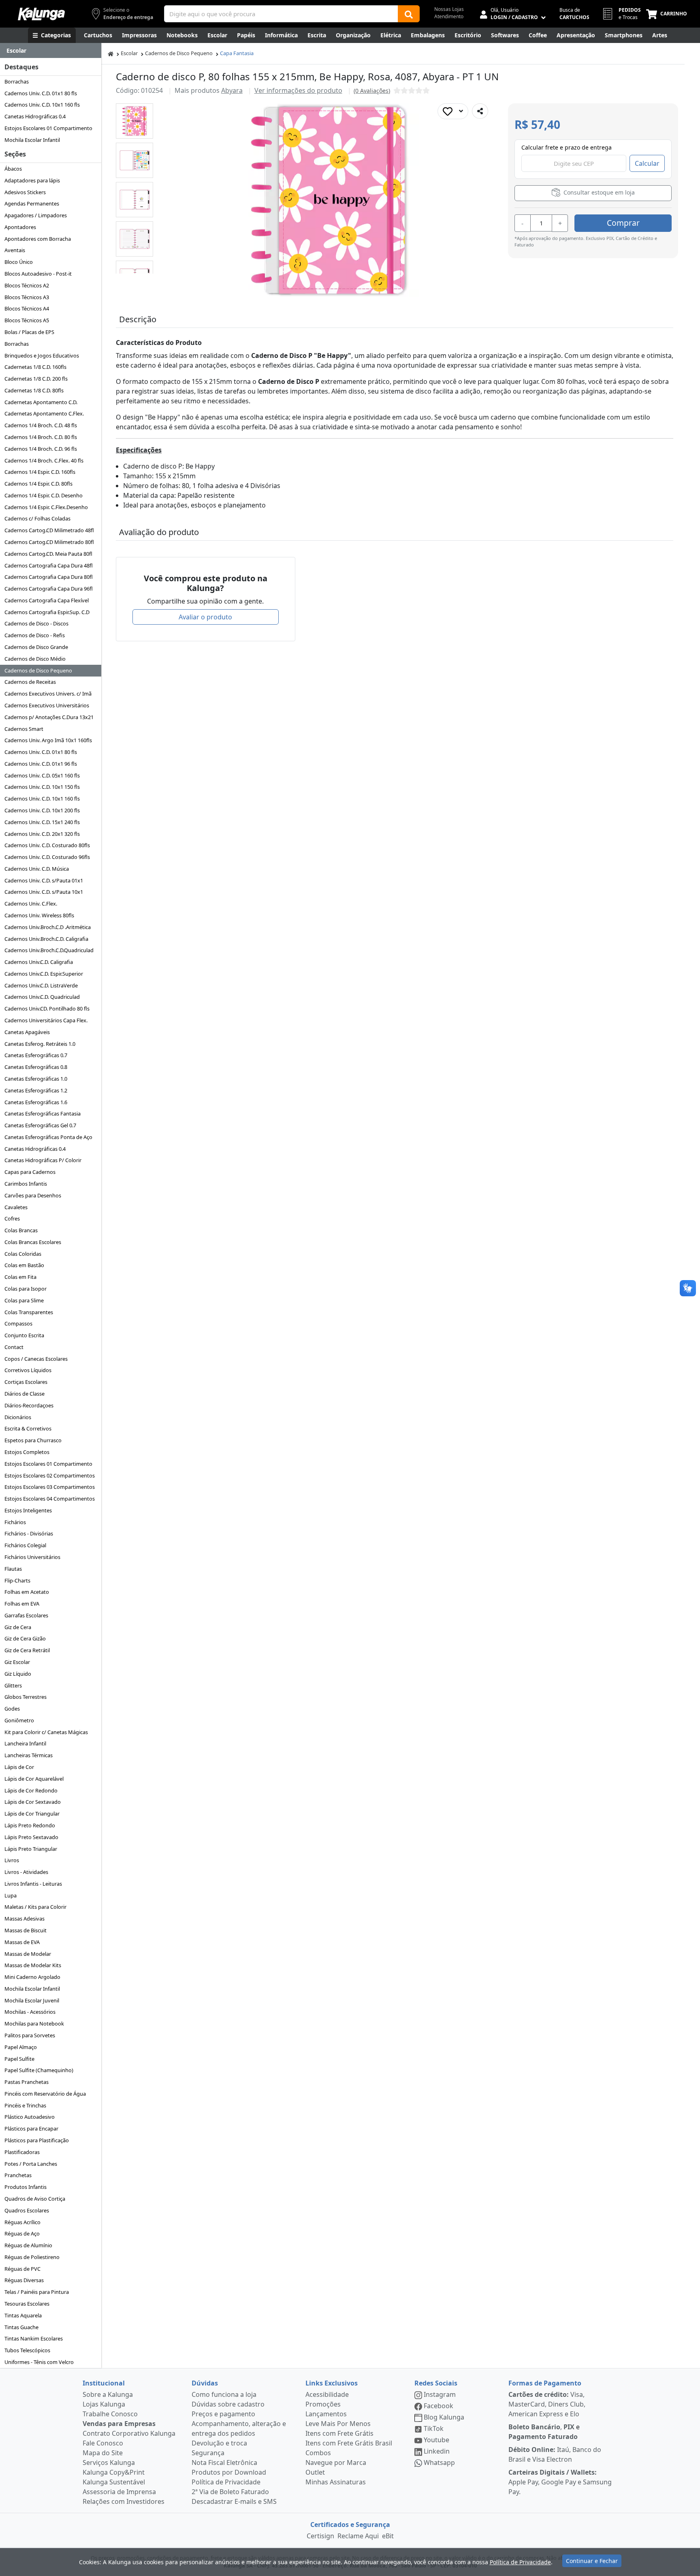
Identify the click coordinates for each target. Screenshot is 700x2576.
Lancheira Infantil (25, 1743)
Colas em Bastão (24, 1265)
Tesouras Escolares (27, 2304)
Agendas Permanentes (32, 203)
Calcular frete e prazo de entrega (567, 147)
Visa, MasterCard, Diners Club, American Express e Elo (547, 2404)
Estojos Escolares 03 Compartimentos (50, 1487)
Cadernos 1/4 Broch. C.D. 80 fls (41, 437)
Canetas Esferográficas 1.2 (36, 1090)
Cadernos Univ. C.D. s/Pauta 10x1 (44, 892)
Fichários (15, 1522)
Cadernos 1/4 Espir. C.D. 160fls (40, 472)
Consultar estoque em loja (598, 192)
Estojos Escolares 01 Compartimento (48, 128)
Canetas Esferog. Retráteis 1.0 (40, 1044)
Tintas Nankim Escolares (34, 2338)
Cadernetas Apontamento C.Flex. (44, 413)
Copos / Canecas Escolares (36, 1359)
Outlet (315, 2472)
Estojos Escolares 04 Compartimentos (50, 1499)
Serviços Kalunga (109, 2463)
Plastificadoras (22, 2152)
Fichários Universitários (32, 1557)
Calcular (647, 163)
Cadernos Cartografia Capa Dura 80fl (49, 577)
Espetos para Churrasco (33, 1440)
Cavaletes (16, 1207)
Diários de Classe (25, 1394)
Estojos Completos (27, 1452)
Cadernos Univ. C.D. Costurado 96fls (47, 857)
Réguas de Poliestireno (32, 2257)
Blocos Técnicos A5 (27, 320)
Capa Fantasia (237, 53)
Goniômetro (19, 1720)
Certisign (320, 2536)
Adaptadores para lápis (32, 180)
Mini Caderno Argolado (32, 1977)
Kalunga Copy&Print (114, 2472)
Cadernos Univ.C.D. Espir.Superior (44, 974)
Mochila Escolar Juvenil (32, 2000)
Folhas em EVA (22, 1604)
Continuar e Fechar (592, 2561)
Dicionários (18, 1417)
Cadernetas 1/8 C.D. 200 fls (36, 379)
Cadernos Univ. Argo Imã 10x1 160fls (48, 740)
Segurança (208, 2453)
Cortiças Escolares (26, 1382)
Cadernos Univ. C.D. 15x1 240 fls (42, 822)
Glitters (13, 1685)
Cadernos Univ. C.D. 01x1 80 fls (41, 93)
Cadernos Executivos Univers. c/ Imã (48, 694)
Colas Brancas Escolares (33, 1242)
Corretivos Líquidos (28, 1370)
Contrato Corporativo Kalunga (129, 2433)
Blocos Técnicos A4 (27, 308)
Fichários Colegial (25, 1545)
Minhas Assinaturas (336, 2482)
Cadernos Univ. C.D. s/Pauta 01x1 (44, 880)
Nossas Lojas (449, 9)
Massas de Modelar (28, 1954)
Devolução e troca (219, 2443)
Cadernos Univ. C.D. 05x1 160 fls (42, 775)
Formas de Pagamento (545, 2383)
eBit (388, 2536)
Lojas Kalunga (104, 2404)
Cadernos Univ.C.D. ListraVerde (41, 985)
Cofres (12, 1218)
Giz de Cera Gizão (25, 1638)
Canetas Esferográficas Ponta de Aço (48, 1137)
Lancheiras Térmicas (29, 1755)
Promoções (323, 2404)
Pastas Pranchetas (27, 2082)
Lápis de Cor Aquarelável (34, 1779)
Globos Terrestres (26, 1697)
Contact (14, 1347)
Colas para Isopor (26, 1289)
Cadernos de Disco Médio (35, 659)
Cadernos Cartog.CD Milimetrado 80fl (49, 542)
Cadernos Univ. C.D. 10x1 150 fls (42, 787)
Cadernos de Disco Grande (36, 647)
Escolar (129, 53)
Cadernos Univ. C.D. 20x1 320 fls (42, 834)
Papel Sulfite (19, 2059)
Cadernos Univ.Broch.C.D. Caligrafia (46, 939)
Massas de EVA (22, 1942)
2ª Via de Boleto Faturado (230, 2492)
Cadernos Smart (24, 729)
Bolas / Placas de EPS (29, 332)
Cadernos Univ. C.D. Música (37, 869)
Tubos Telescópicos (27, 2350)
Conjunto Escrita (24, 1335)
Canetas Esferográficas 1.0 (36, 1079)
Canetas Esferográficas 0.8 (36, 1067)
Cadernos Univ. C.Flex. (31, 904)
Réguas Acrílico (22, 2222)
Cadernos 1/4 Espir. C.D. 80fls (38, 484)
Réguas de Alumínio (28, 2245)
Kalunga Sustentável (114, 2482)
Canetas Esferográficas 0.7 (36, 1055)
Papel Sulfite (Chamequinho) (39, 2070)
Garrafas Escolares (26, 1615)
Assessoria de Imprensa (119, 2492)
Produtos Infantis (26, 2187)
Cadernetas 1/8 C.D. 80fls (34, 390)
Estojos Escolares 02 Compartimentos (50, 1475)
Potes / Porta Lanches (31, 2164)
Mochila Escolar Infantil (32, 140)
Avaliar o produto (205, 617)
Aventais (15, 250)
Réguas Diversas (24, 2280)
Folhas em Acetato (27, 1592)
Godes (12, 1709)
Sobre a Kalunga (108, 2394)
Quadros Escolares (27, 2210)
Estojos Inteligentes (28, 1510)
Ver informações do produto (298, 90)
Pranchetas (18, 2175)
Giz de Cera (18, 1627)
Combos (318, 2453)
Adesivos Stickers (25, 192)
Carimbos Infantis (26, 1184)
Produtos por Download (229, 2472)
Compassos (18, 1323)
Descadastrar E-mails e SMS (234, 2501)
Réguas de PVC (22, 2269)
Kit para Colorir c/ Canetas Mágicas (46, 1732)
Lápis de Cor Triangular (32, 1814)
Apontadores (20, 227)
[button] (134, 121)
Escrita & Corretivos (28, 1428)
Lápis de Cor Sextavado (33, 1802)
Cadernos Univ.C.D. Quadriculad (42, 997)
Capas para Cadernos (30, 1172)
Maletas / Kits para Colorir (35, 1907)
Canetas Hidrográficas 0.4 (35, 116)
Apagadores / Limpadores (36, 215)
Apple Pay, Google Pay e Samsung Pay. (560, 2482)
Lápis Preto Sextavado (31, 1837)
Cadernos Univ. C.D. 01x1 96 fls (41, 764)
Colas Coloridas (23, 1254)
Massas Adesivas (25, 1919)
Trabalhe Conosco (110, 2414)
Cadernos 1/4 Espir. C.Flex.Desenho (46, 507)
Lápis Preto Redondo (30, 1825)
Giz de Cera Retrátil (27, 1650)
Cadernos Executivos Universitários (47, 705)
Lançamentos (326, 2414)
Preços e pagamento (223, 2414)
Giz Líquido (18, 1674)
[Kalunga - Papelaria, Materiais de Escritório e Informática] (41, 14)
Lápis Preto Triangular (31, 1849)
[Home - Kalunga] (111, 53)
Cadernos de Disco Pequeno (38, 670)
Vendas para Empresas (119, 2424)
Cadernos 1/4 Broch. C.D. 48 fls (41, 425)
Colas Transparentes (29, 1312)
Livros (12, 1860)
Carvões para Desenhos (33, 1195)
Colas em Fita (20, 1277)
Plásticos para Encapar (31, 2128)
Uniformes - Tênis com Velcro (39, 2362)
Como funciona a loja (224, 2394)
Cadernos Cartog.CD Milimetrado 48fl (49, 530)
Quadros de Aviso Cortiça (35, 2199)
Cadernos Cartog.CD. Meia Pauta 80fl (48, 554)
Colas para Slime (24, 1300)
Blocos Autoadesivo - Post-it (38, 274)
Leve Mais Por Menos (338, 2424)
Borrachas (17, 81)
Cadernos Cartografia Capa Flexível (47, 600)
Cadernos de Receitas (30, 682)
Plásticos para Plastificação (37, 2140)
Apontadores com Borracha (38, 239)
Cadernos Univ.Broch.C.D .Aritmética (48, 927)
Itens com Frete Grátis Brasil (349, 2443)
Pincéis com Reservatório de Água (45, 2094)
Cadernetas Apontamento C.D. (41, 402)
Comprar (623, 223)
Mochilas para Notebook (34, 2024)
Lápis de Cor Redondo (31, 1790)
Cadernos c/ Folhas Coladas (37, 518)
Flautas (13, 1569)
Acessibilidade (327, 2394)
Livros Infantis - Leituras (33, 1884)
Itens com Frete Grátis (339, 2433)
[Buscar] (409, 14)
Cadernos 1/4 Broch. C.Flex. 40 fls (44, 460)
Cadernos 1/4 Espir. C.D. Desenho (44, 495)
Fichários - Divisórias (29, 1533)
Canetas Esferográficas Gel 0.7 (40, 1125)
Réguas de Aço (22, 2233)
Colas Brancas (21, 1230)
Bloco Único (19, 262)
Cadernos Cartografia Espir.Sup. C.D (47, 612)
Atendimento (449, 16)
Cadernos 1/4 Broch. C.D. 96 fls (41, 449)
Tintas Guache (21, 2327)
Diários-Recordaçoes (29, 1405)
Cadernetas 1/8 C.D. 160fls (35, 367)
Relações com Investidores (124, 2501)
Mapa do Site (103, 2453)
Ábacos (13, 169)
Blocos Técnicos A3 (27, 297)
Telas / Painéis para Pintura (37, 2292)
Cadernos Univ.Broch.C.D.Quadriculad (49, 950)
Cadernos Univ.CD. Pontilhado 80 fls (47, 1009)
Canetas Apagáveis (27, 1032)
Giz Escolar (17, 1662)
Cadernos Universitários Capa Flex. (46, 1020)
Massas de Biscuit (26, 1930)
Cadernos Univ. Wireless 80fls (39, 915)
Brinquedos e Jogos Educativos (42, 355)
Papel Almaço (21, 2047)
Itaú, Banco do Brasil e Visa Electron (555, 2454)
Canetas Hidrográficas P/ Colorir (43, 1160)
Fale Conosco (103, 2443)
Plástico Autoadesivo (30, 2117)
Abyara (232, 90)
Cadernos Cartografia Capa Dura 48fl (49, 565)
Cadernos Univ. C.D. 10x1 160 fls (42, 105)
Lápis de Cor (19, 1767)
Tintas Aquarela (23, 2315)
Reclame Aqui (358, 2536)
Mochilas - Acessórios (30, 2012)
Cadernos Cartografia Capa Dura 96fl (49, 589)
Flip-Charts (17, 1580)
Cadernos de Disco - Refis (35, 635)
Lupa (11, 1895)
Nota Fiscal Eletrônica (224, 2463)
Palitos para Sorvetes (30, 2035)
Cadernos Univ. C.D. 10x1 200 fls (42, 810)
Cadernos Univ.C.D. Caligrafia (39, 962)
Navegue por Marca (336, 2463)
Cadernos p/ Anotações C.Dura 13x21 (49, 717)
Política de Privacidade (226, 2482)
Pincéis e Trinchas (25, 2105)
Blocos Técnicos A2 (27, 285)
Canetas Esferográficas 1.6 (36, 1102)
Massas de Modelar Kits (33, 1965)
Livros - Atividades (26, 1872)
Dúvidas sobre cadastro (228, 2404)
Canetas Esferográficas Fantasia (43, 1113)
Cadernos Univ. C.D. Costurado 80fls (47, 845)
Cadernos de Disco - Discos (36, 623)
